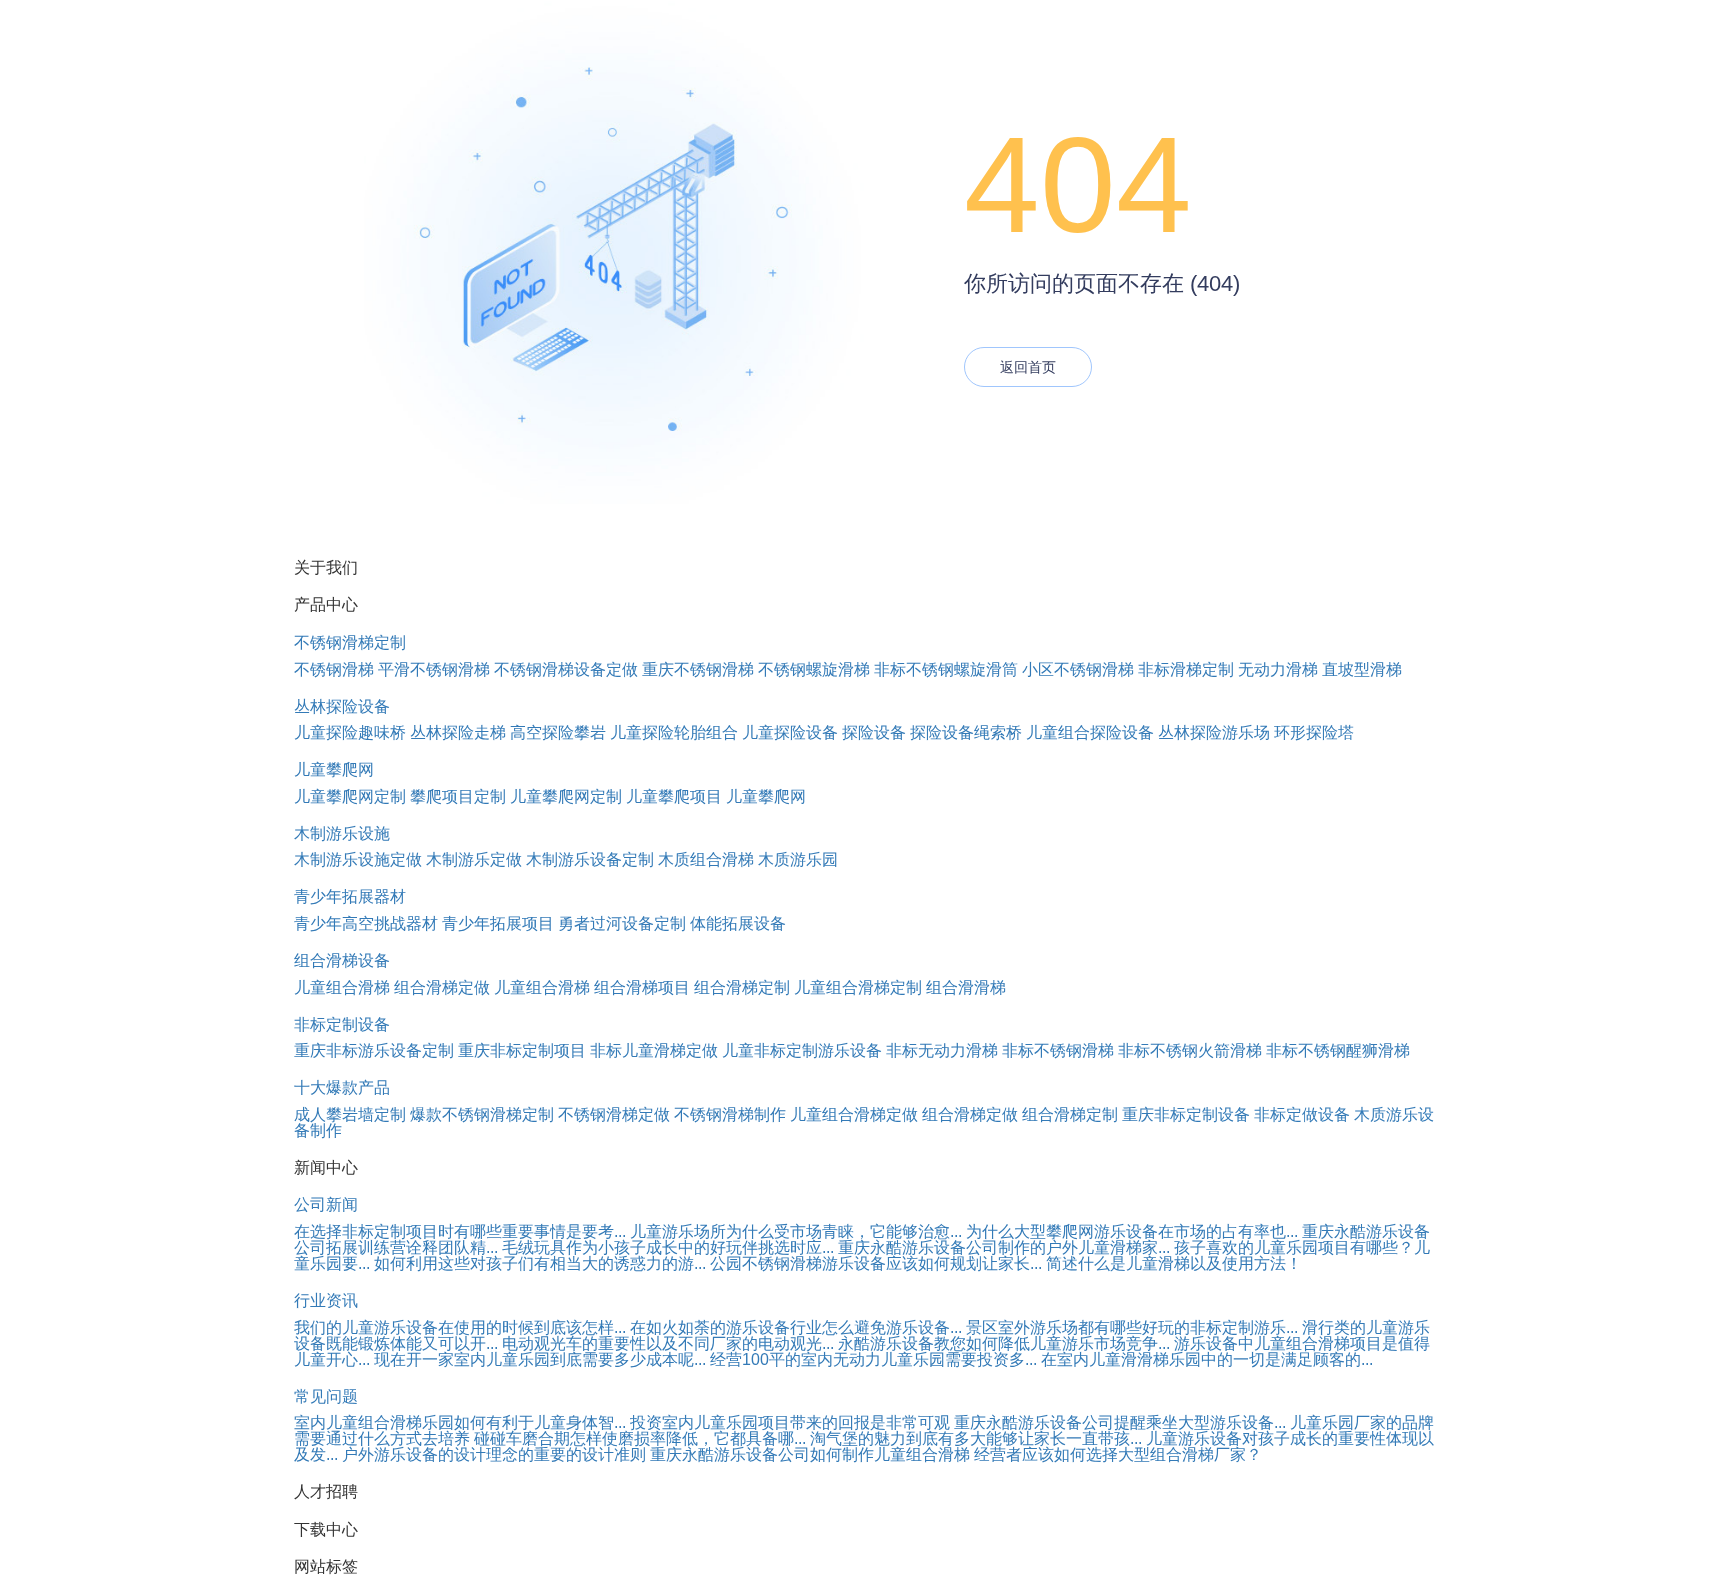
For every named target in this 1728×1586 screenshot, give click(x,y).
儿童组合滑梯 (342, 987)
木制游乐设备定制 (590, 859)
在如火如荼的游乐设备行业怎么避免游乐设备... (796, 1327)
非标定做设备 (1302, 1114)
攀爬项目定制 (458, 796)
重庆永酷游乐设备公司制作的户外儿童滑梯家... (1004, 1247)
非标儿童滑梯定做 (654, 1050)
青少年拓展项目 (498, 923)
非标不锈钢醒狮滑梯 (1338, 1050)
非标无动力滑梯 (942, 1050)
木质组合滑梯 (706, 859)
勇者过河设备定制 (622, 923)
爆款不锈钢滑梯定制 (482, 1114)
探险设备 (874, 732)
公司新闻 (326, 1204)
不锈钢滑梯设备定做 (566, 669)
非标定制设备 (342, 1024)
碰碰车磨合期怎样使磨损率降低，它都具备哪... (640, 1438)
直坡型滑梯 (1362, 669)
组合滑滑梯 (966, 987)
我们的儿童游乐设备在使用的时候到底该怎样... (460, 1327)
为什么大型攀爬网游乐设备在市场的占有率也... (1132, 1231)
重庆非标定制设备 (1186, 1114)
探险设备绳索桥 (966, 732)
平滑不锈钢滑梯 (434, 669)
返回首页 (1028, 367)
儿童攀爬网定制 (350, 796)
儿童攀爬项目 (674, 796)
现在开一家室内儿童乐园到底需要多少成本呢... (540, 1359)
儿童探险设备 (790, 732)
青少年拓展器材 (350, 896)
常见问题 (326, 1396)
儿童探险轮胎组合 (674, 732)
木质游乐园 (798, 859)
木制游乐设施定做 (358, 859)
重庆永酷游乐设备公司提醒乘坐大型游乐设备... (1120, 1422)
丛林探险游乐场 (1214, 732)
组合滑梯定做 (442, 987)
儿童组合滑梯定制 (858, 987)
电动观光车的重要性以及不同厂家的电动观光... (668, 1343)
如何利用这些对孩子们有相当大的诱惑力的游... (540, 1263)
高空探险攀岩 (558, 732)
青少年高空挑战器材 (366, 923)
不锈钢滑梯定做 (614, 1114)
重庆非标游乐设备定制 (374, 1050)
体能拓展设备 (738, 923)
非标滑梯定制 (1186, 669)
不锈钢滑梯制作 (730, 1114)
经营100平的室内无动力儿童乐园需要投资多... (873, 1359)
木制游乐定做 (474, 859)
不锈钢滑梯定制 (350, 642)
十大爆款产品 (342, 1087)
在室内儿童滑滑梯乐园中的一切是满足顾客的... (1207, 1359)
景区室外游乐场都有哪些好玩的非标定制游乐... (1132, 1327)
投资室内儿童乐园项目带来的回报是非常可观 (790, 1422)
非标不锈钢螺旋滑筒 (946, 669)
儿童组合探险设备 (1090, 732)
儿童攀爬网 (334, 769)
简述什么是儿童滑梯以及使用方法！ (1174, 1263)
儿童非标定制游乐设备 (802, 1050)
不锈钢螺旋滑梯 (814, 669)
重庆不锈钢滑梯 (698, 669)
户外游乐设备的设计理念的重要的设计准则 (494, 1454)
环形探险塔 (1314, 732)
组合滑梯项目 (642, 987)
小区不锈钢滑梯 (1078, 669)
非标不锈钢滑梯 (1058, 1050)
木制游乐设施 (342, 833)
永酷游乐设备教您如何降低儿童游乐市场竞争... (1004, 1343)
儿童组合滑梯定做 (854, 1114)
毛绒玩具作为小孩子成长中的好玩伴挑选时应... (668, 1247)
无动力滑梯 (1278, 669)
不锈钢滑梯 (334, 669)
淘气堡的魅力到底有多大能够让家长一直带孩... (976, 1438)
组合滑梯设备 (342, 960)
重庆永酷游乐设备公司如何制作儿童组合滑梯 (810, 1454)
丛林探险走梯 (458, 732)
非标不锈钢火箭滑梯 (1190, 1050)
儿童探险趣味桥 (350, 732)
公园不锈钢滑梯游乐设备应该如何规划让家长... (876, 1263)
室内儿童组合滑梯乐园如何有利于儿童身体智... (460, 1422)
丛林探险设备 (342, 706)
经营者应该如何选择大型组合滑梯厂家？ (1118, 1454)
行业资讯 (326, 1300)
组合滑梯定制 (742, 987)
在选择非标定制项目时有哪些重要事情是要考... (460, 1231)
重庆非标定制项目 (522, 1050)
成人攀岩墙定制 (350, 1114)
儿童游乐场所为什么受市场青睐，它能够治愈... (796, 1231)
